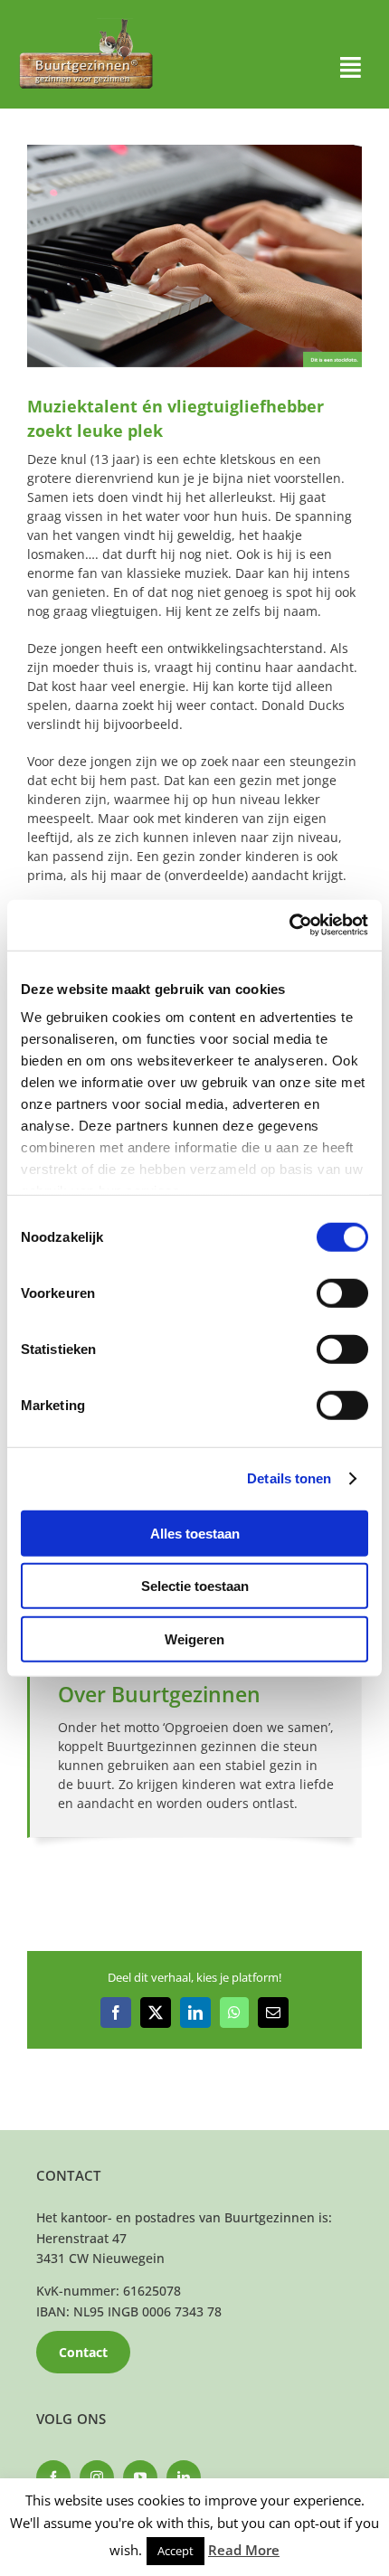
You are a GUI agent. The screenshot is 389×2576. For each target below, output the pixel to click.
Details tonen (289, 1478)
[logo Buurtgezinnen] (86, 24)
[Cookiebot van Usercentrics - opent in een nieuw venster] (289, 925)
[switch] (342, 1293)
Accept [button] (176, 2551)
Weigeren (194, 1638)
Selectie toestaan (195, 1586)
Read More (244, 2550)
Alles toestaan (195, 1533)
